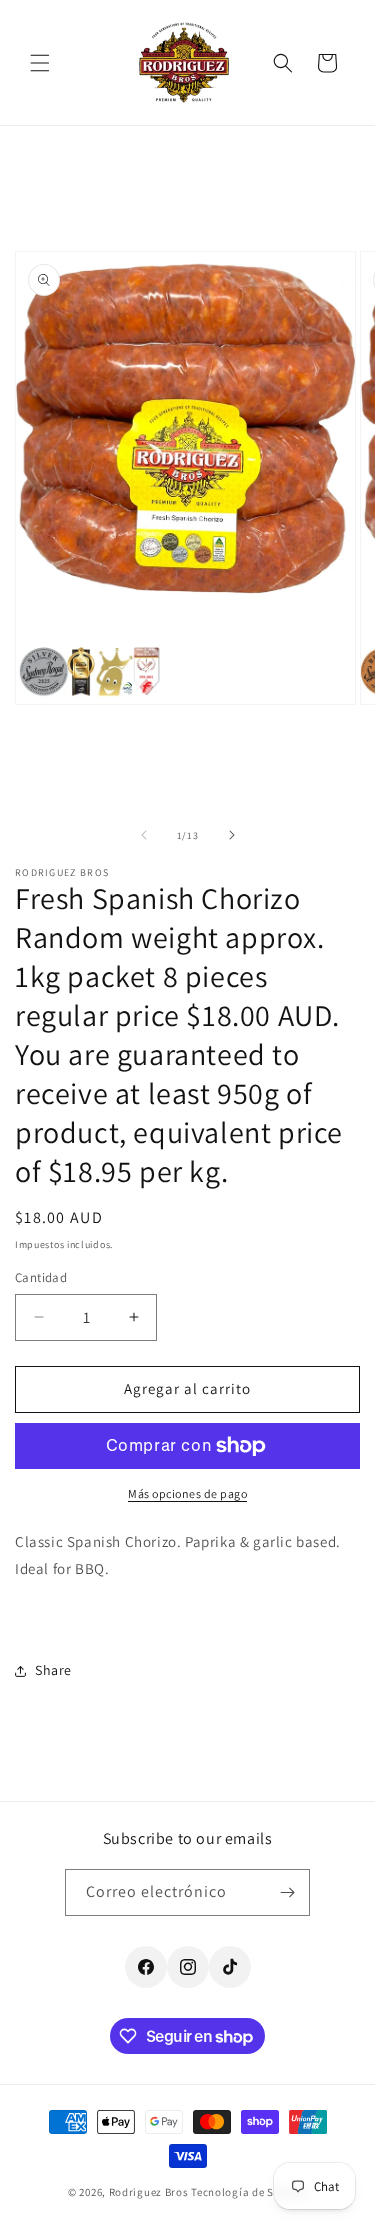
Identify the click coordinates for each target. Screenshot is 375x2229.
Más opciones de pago (187, 1493)
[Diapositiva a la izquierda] (144, 835)
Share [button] (53, 1670)
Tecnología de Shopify (249, 2192)
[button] (40, 63)
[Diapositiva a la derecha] (232, 835)
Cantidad (41, 1277)
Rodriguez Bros (149, 2192)
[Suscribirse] (287, 1892)
